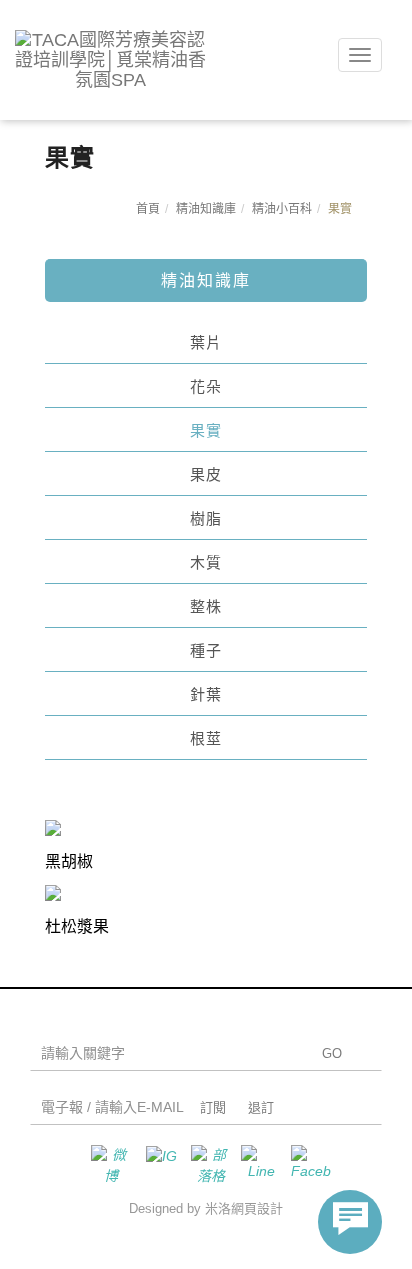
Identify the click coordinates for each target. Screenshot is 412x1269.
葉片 (206, 342)
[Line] (256, 1165)
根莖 (206, 738)
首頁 (148, 209)
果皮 (206, 474)
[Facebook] (306, 1165)
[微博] (106, 1165)
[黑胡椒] (53, 827)
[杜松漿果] (53, 892)
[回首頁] (110, 60)
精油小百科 (282, 209)
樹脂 (206, 518)
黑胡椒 (69, 861)
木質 (206, 562)
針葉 (206, 694)
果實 (206, 430)
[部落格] (206, 1165)
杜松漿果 (77, 926)
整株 (206, 606)
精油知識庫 (206, 209)
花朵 (206, 386)
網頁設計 (257, 1208)
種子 (206, 650)
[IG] (156, 1165)
